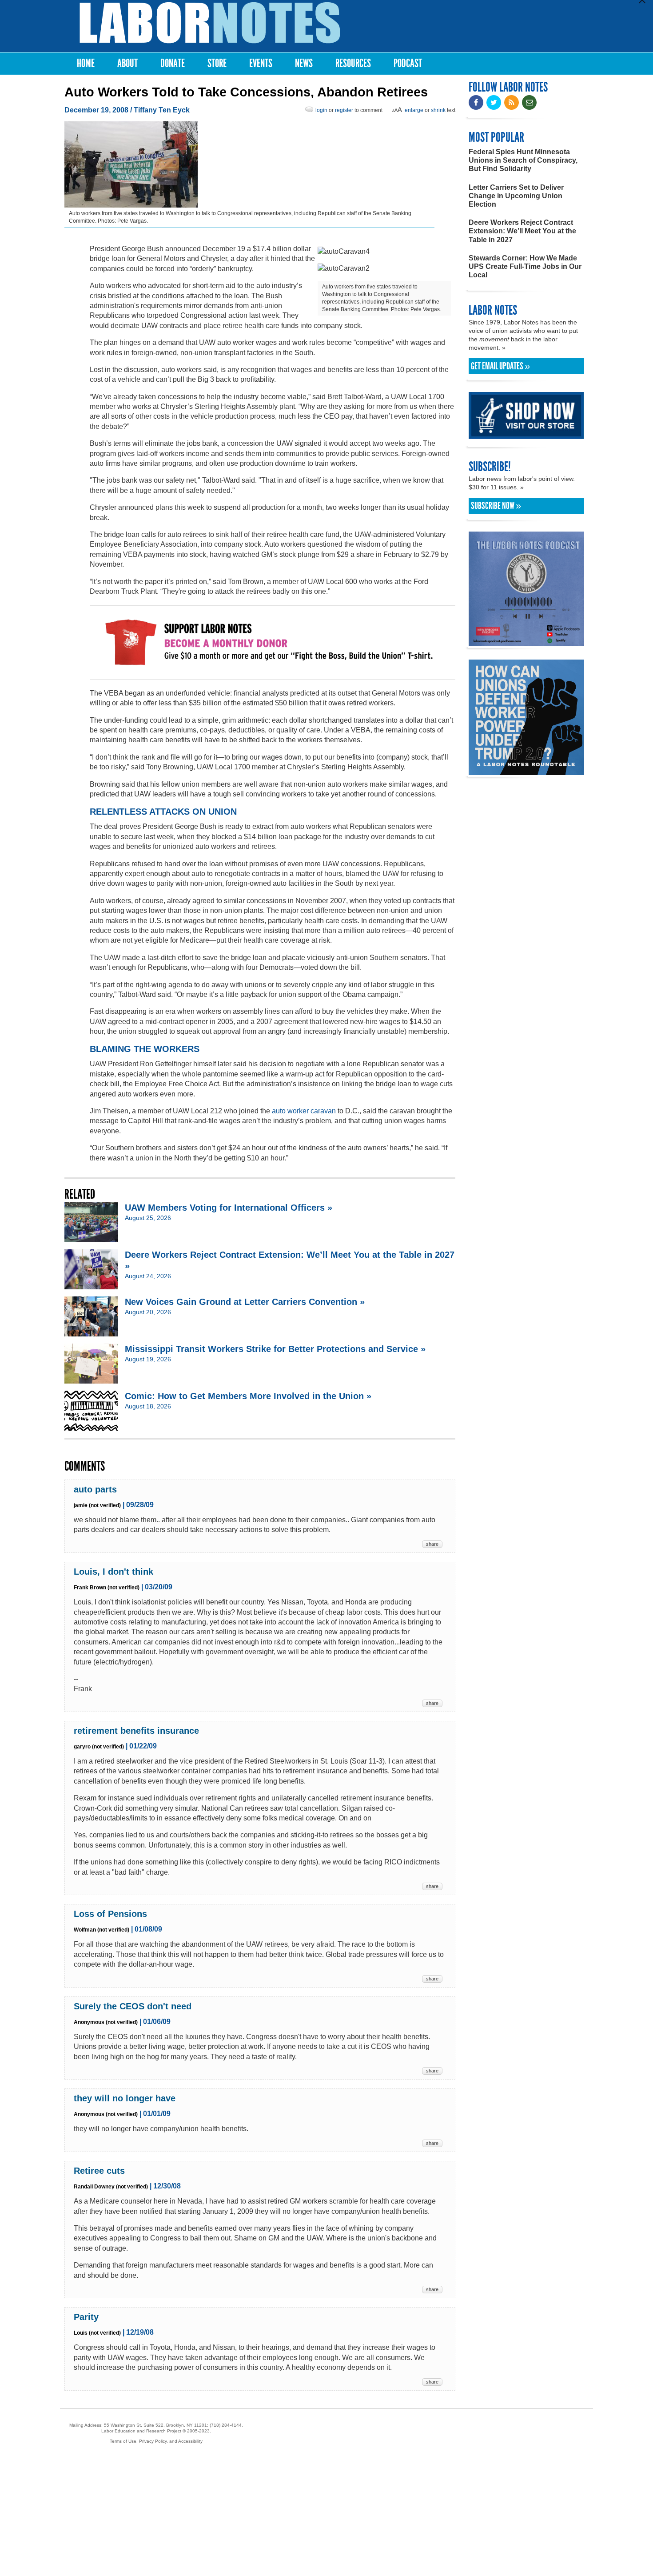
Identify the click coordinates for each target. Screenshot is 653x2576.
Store (217, 63)
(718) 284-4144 (226, 2425)
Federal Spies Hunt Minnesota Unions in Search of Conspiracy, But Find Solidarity (523, 160)
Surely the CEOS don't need (133, 2006)
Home (86, 63)
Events (261, 63)
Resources (353, 63)
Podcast (408, 63)
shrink (438, 110)
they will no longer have (125, 2098)
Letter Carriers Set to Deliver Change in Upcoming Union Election (516, 196)
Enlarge (414, 110)
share (432, 1544)
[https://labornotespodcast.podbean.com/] (526, 642)
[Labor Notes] (210, 23)
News (304, 63)
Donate (173, 63)
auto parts (95, 1489)
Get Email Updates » (500, 366)
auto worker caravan (304, 1111)
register (344, 110)
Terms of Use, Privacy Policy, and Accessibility (156, 2441)
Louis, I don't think (113, 1572)
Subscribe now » (496, 506)
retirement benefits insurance (136, 1731)
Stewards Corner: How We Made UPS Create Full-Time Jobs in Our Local (525, 266)
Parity (86, 2317)
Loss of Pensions (110, 1914)
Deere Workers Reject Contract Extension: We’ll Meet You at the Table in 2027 (522, 231)
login (321, 110)
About (127, 63)
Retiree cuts (99, 2171)
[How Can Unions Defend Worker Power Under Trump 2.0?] (526, 771)
